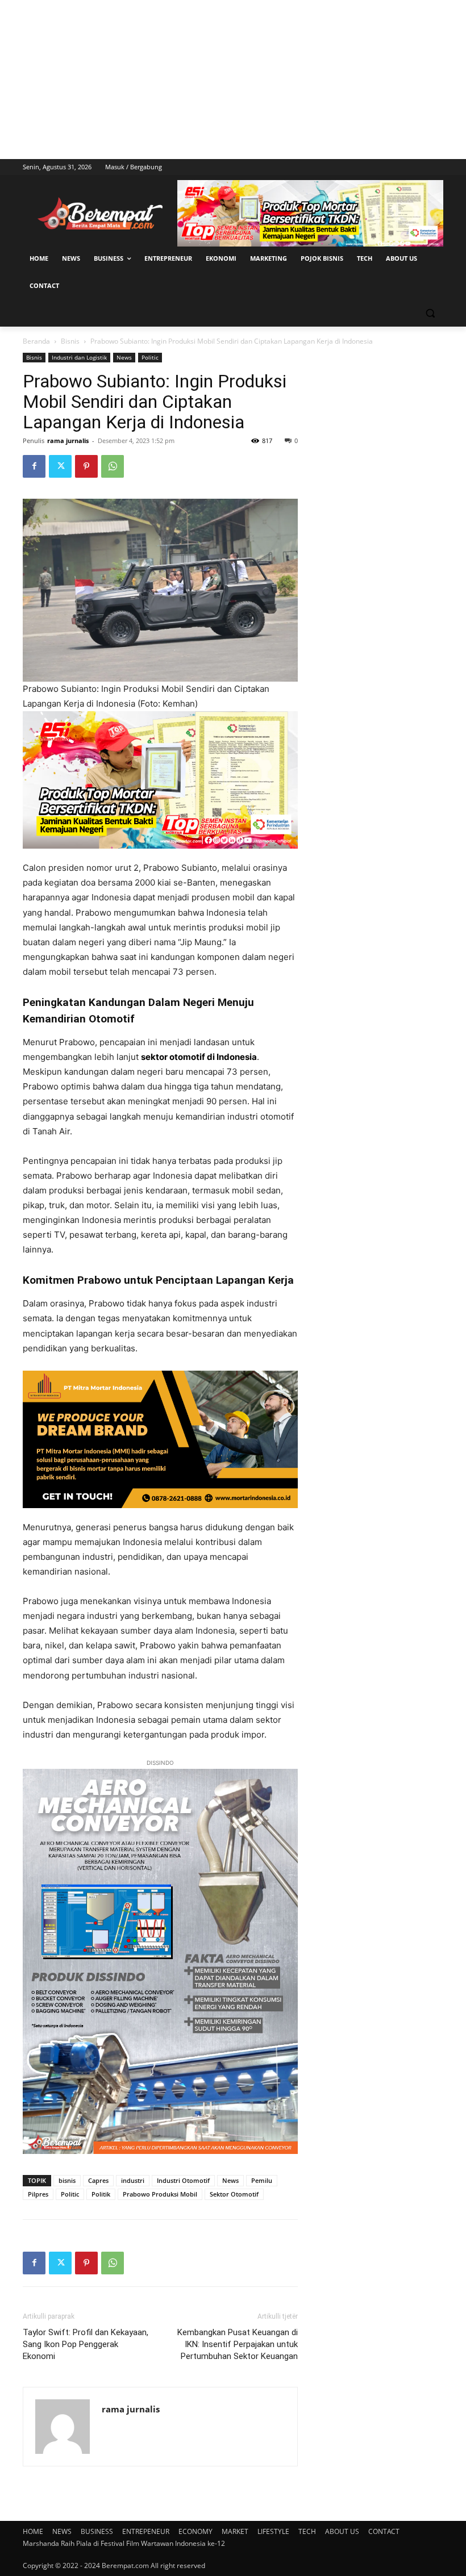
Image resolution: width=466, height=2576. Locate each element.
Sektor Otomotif (234, 2194)
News (124, 357)
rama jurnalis (68, 441)
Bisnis (70, 341)
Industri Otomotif (183, 2180)
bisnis (67, 2180)
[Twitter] (60, 466)
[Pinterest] (86, 466)
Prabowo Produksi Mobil (160, 2194)
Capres (98, 2180)
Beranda (36, 341)
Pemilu (262, 2180)
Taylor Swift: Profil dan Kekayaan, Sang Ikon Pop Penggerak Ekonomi (86, 2344)
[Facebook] (34, 466)
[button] (430, 313)
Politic (150, 357)
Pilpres (38, 2194)
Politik (101, 2194)
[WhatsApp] (113, 466)
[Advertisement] (233, 80)
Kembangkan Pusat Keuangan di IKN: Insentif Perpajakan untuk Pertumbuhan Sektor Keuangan (238, 2344)
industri (133, 2180)
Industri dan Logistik (79, 357)
